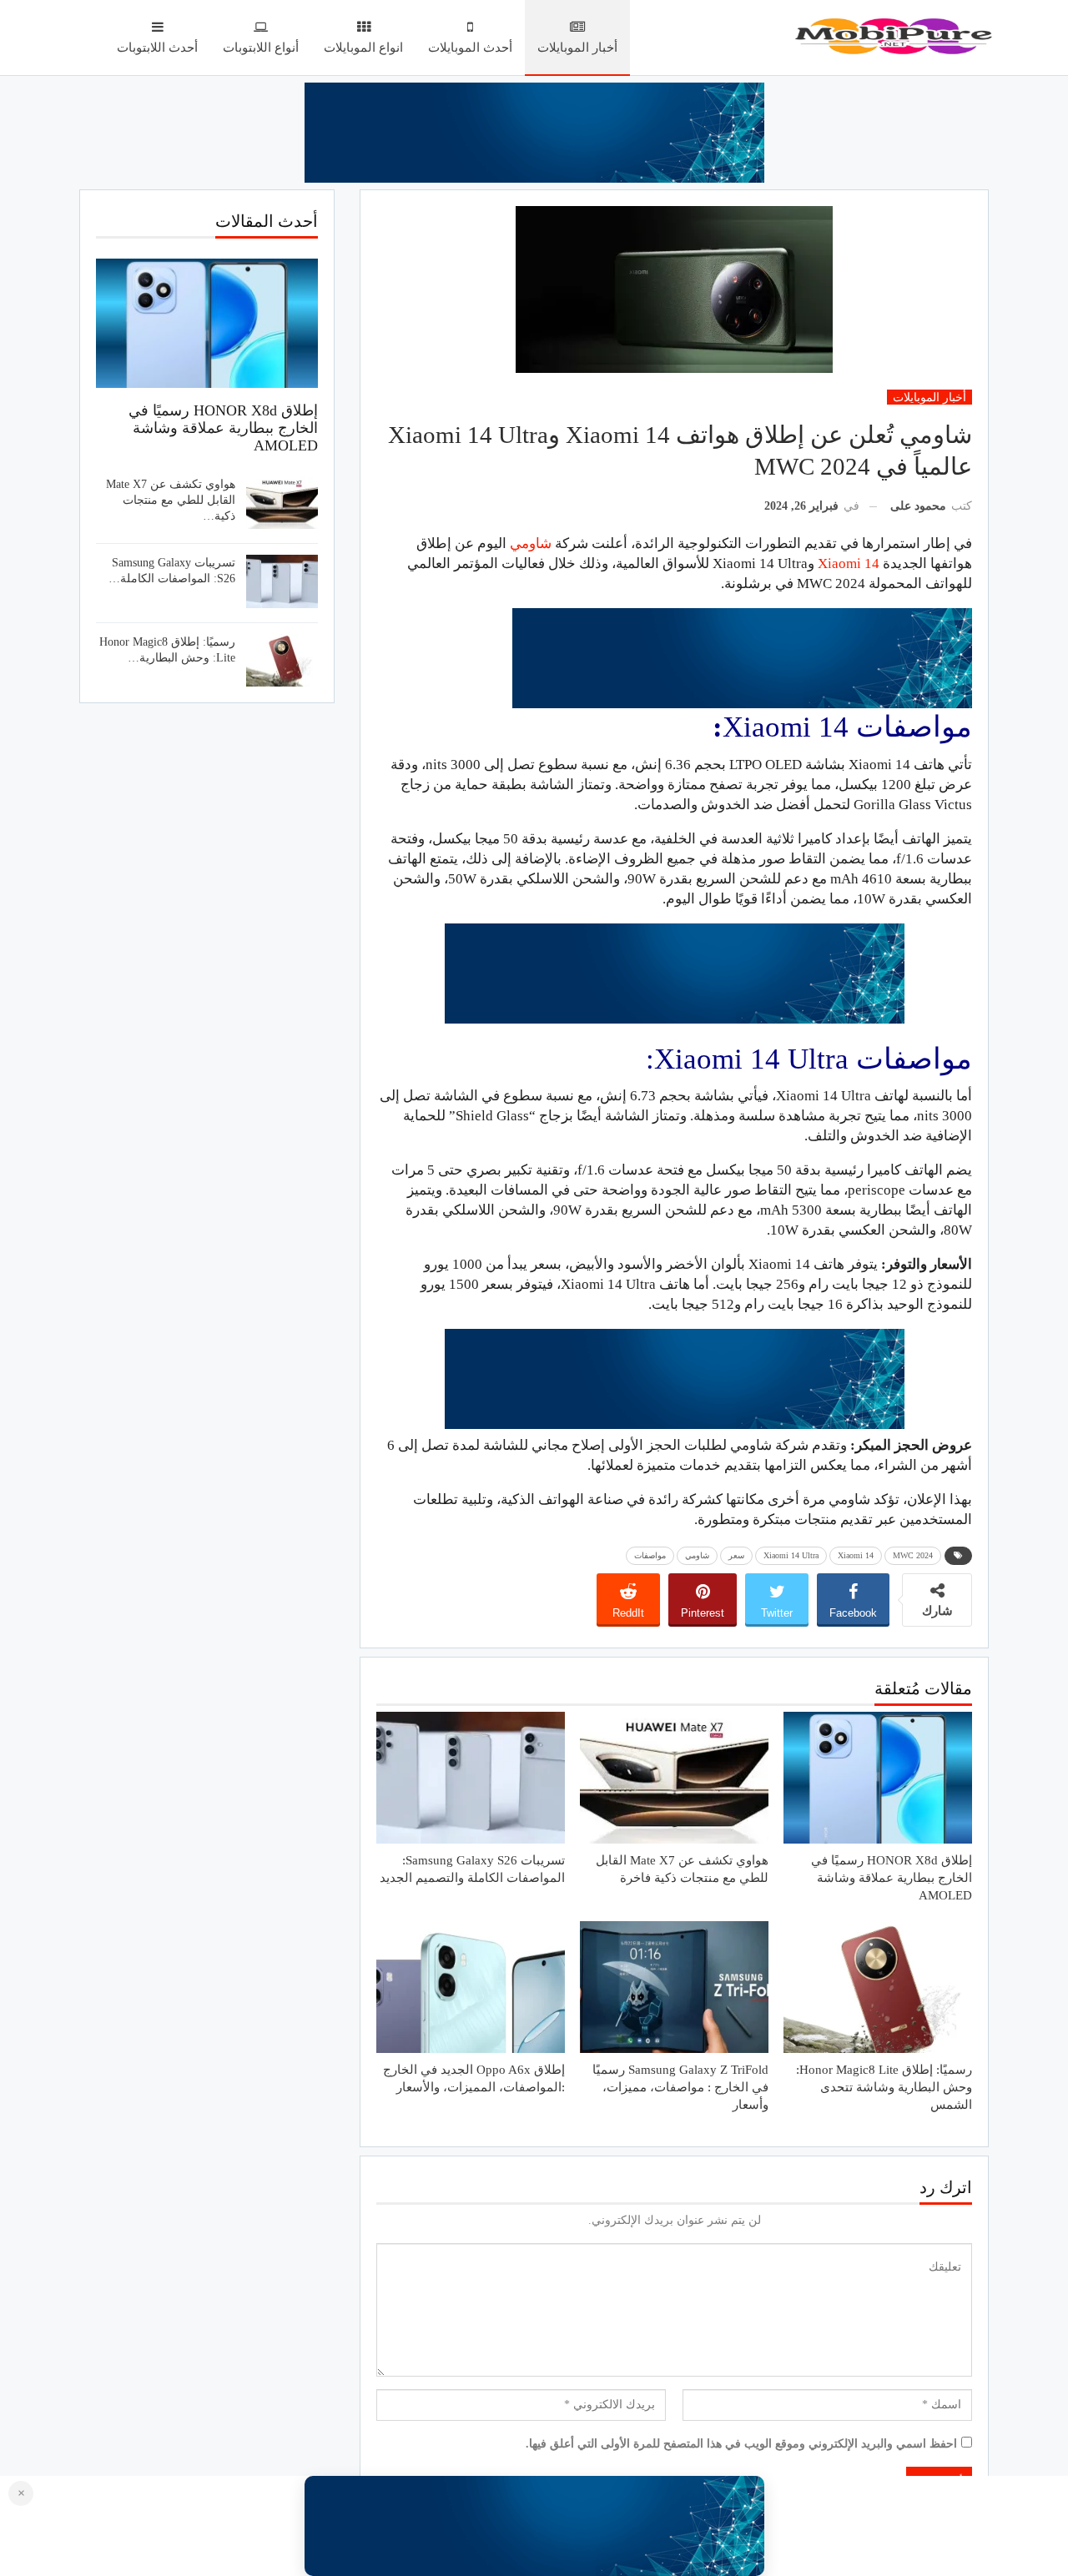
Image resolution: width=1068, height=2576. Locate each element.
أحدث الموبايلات (470, 48)
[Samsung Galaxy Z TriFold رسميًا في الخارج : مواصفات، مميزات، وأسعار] (674, 1987)
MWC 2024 (913, 1555)
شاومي (529, 543)
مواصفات (650, 1555)
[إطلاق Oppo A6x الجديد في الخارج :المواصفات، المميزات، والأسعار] (471, 1987)
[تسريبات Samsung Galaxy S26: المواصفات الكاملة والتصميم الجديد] (471, 1778)
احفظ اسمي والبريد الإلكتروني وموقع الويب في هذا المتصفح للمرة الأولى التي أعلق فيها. (741, 2444)
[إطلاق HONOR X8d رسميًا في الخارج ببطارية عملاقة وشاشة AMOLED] (878, 1778)
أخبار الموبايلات (577, 48)
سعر (736, 1555)
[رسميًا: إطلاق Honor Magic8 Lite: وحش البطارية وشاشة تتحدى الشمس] (878, 1987)
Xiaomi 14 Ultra (791, 1555)
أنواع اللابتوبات (261, 48)
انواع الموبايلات (363, 48)
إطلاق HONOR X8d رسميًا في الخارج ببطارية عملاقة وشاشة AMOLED (223, 428)
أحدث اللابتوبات (157, 48)
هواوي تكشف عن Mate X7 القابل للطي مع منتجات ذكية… (171, 500)
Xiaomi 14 (849, 563)
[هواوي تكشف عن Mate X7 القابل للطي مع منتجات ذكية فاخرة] (674, 1778)
